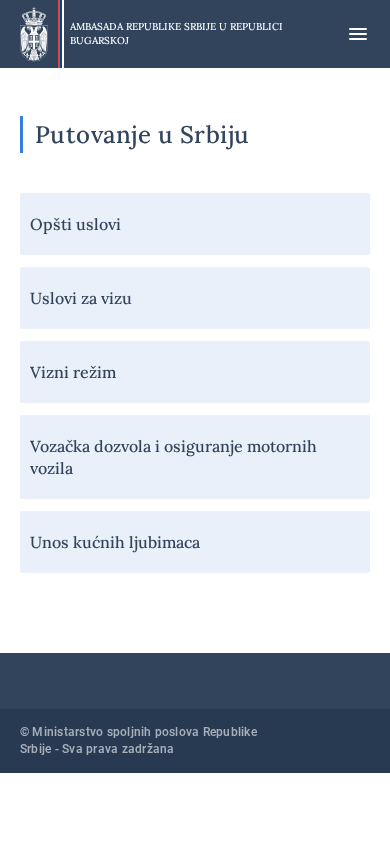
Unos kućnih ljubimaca (115, 542)
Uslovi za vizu (81, 298)
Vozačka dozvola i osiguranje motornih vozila (173, 457)
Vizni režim (73, 372)
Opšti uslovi (75, 224)
